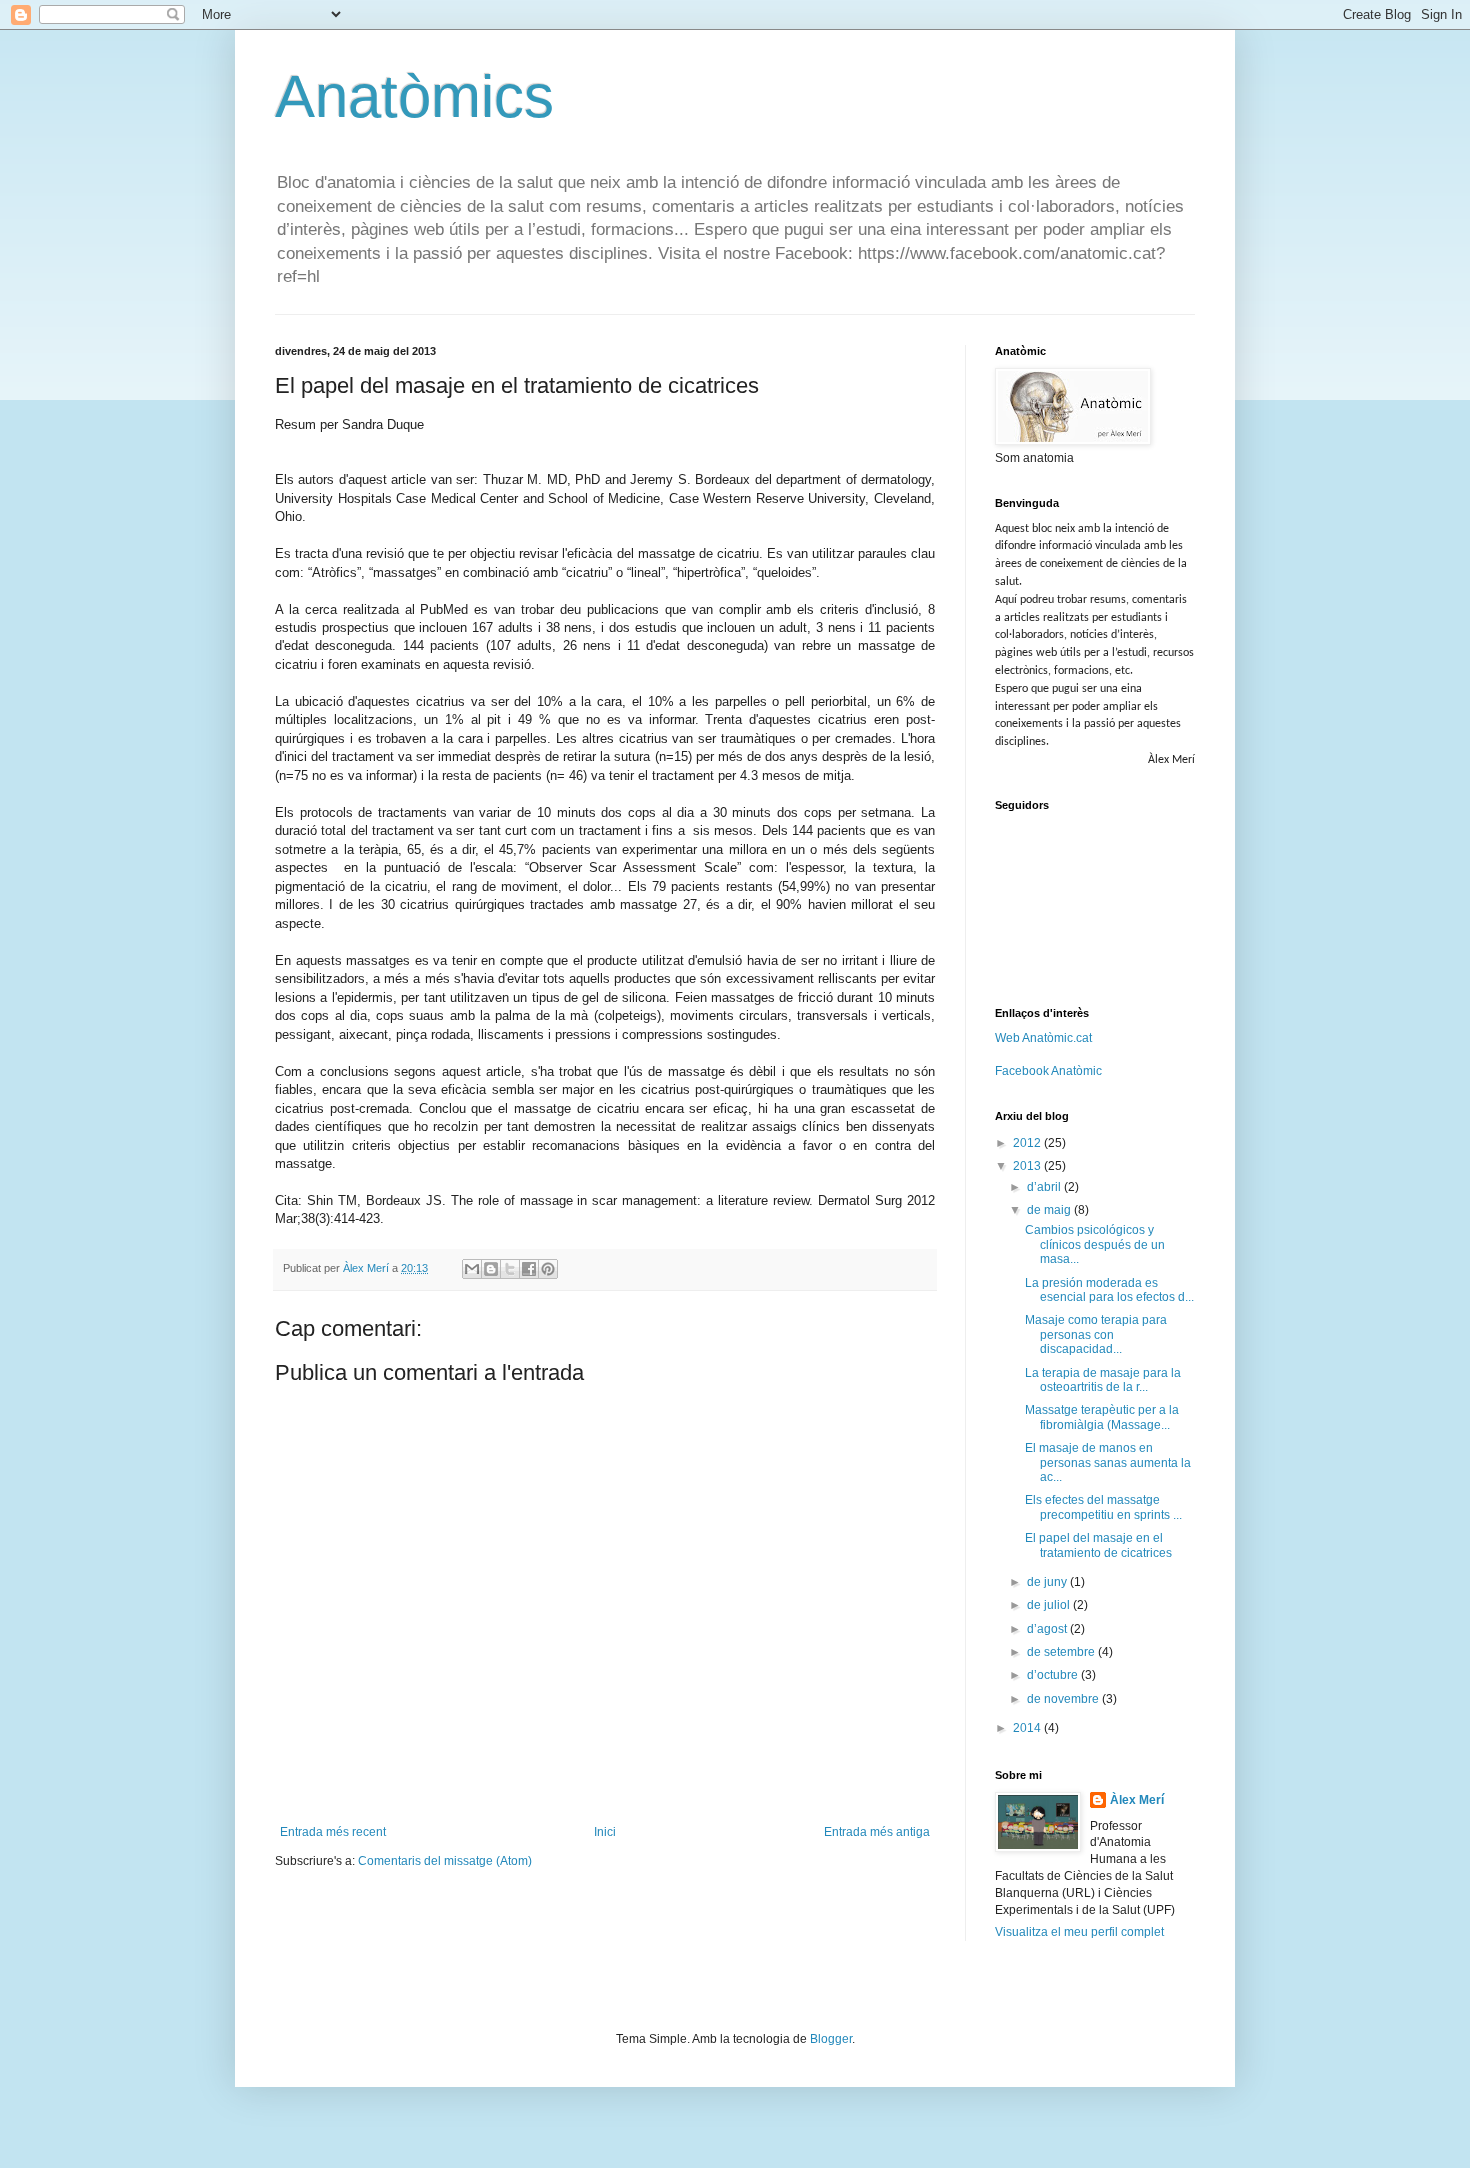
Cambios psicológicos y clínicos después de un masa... (1095, 1244)
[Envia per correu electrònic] (472, 1269)
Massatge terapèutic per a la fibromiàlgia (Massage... (1102, 1417)
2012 (1028, 1143)
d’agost (1048, 1629)
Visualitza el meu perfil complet (1079, 1932)
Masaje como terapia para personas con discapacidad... (1096, 1334)
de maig (1050, 1210)
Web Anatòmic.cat (1043, 1038)
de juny (1048, 1582)
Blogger (831, 2039)
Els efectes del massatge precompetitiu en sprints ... (1103, 1507)
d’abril (1045, 1187)
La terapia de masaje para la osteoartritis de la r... (1103, 1380)
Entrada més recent (333, 1832)
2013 (1028, 1166)
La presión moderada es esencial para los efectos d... (1109, 1290)
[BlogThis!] (491, 1269)
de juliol (1050, 1605)
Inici (605, 1832)
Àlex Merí (1137, 1800)
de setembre (1062, 1652)
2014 (1028, 1728)
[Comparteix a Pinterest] (548, 1269)
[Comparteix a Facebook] (529, 1269)
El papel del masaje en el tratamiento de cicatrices (1098, 1545)
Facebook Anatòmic (1048, 1071)
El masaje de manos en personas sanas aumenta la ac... (1108, 1462)
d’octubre (1054, 1675)
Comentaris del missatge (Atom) (445, 1861)
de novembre (1064, 1699)
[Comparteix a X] (510, 1269)
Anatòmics (414, 96)
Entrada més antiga (877, 1832)
